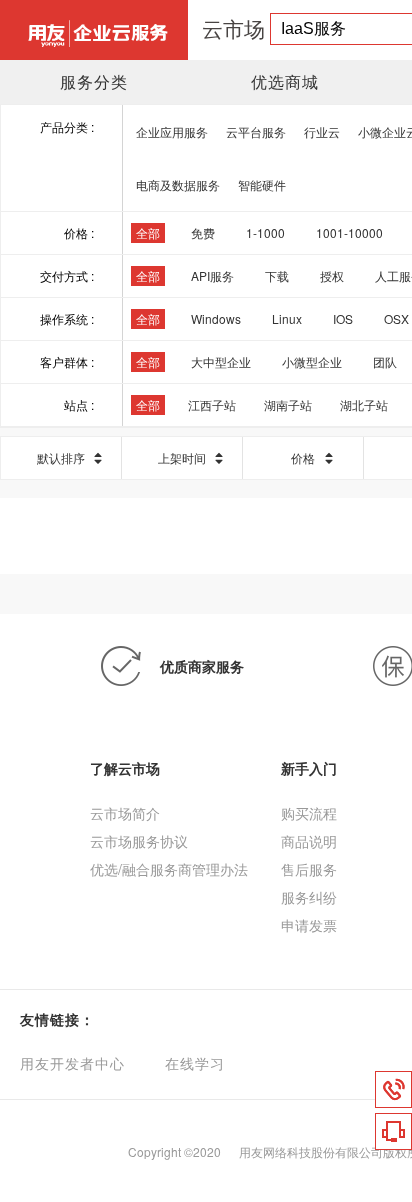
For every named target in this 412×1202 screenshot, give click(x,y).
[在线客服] (393, 1131)
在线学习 (195, 1064)
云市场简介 (125, 813)
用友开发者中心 (72, 1064)
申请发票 (309, 925)
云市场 (233, 28)
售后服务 (309, 869)
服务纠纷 (309, 897)
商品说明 (309, 841)
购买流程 (309, 813)
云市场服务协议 (139, 841)
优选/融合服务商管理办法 (169, 869)
